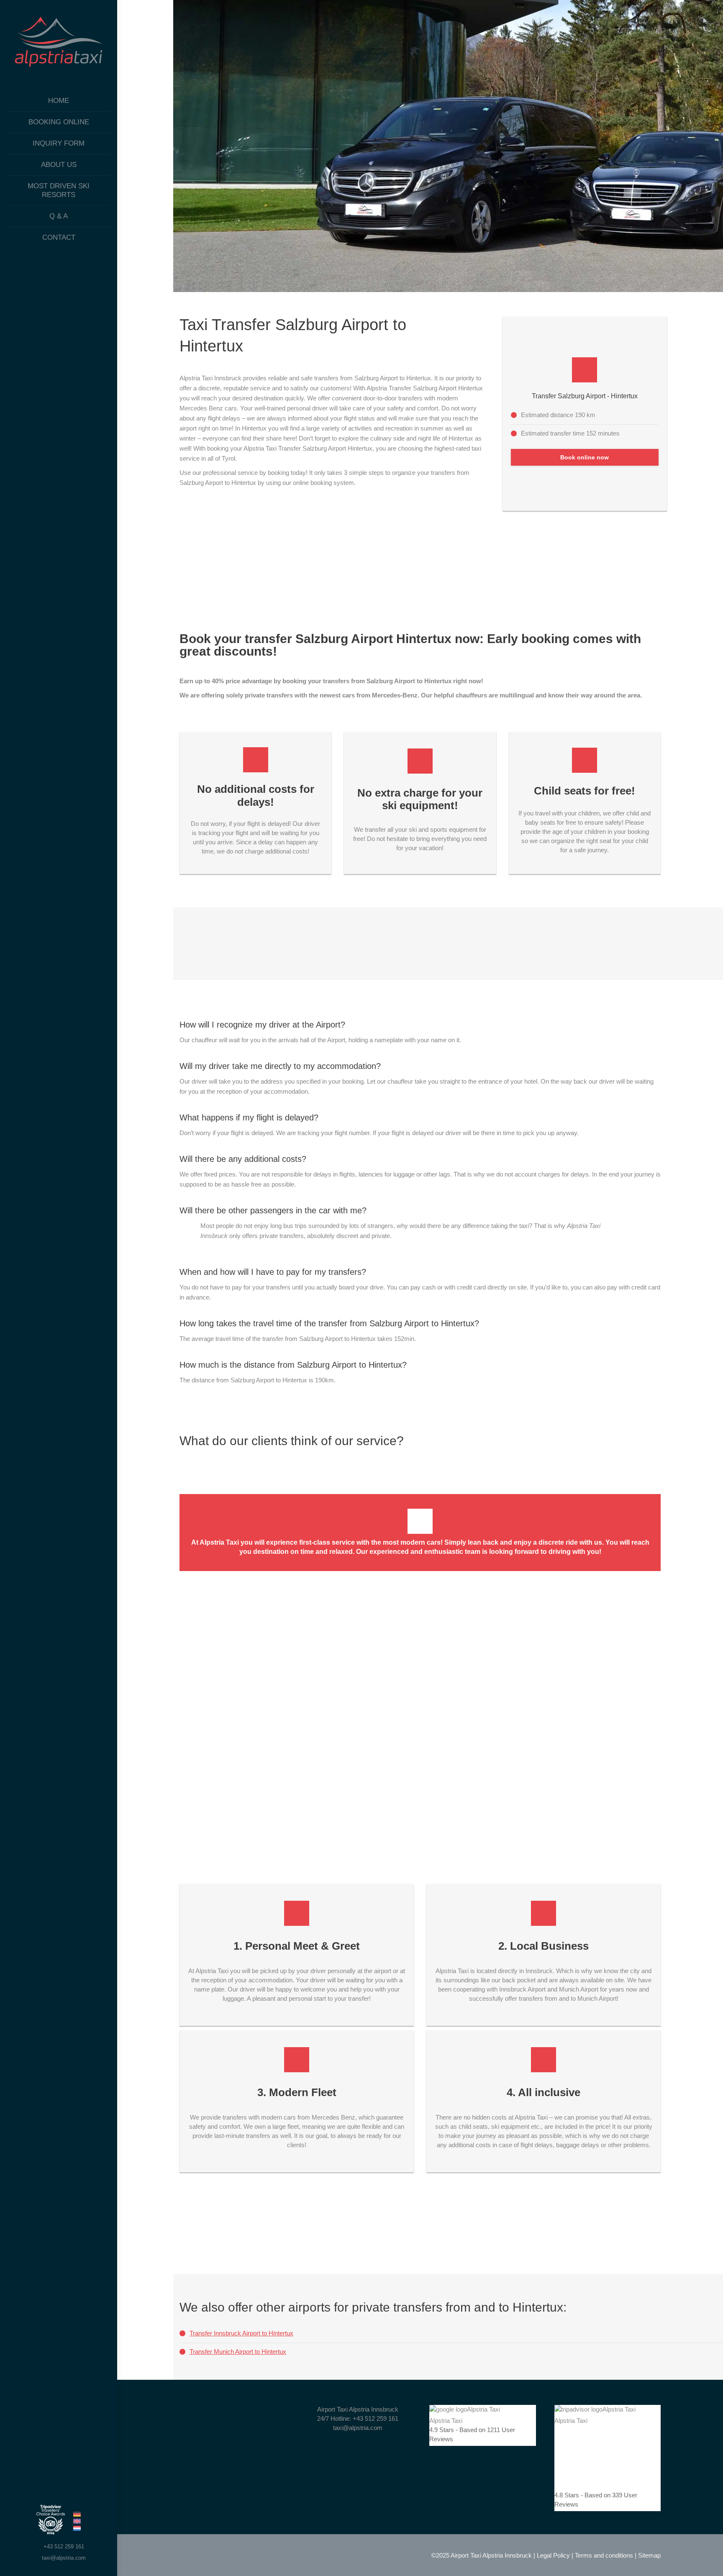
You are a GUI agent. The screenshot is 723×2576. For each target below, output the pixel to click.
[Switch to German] (77, 2515)
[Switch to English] (77, 2522)
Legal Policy (553, 2555)
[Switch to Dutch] (77, 2529)
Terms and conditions (604, 2555)
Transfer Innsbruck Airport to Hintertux (241, 2333)
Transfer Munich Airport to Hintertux (238, 2352)
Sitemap (649, 2555)
